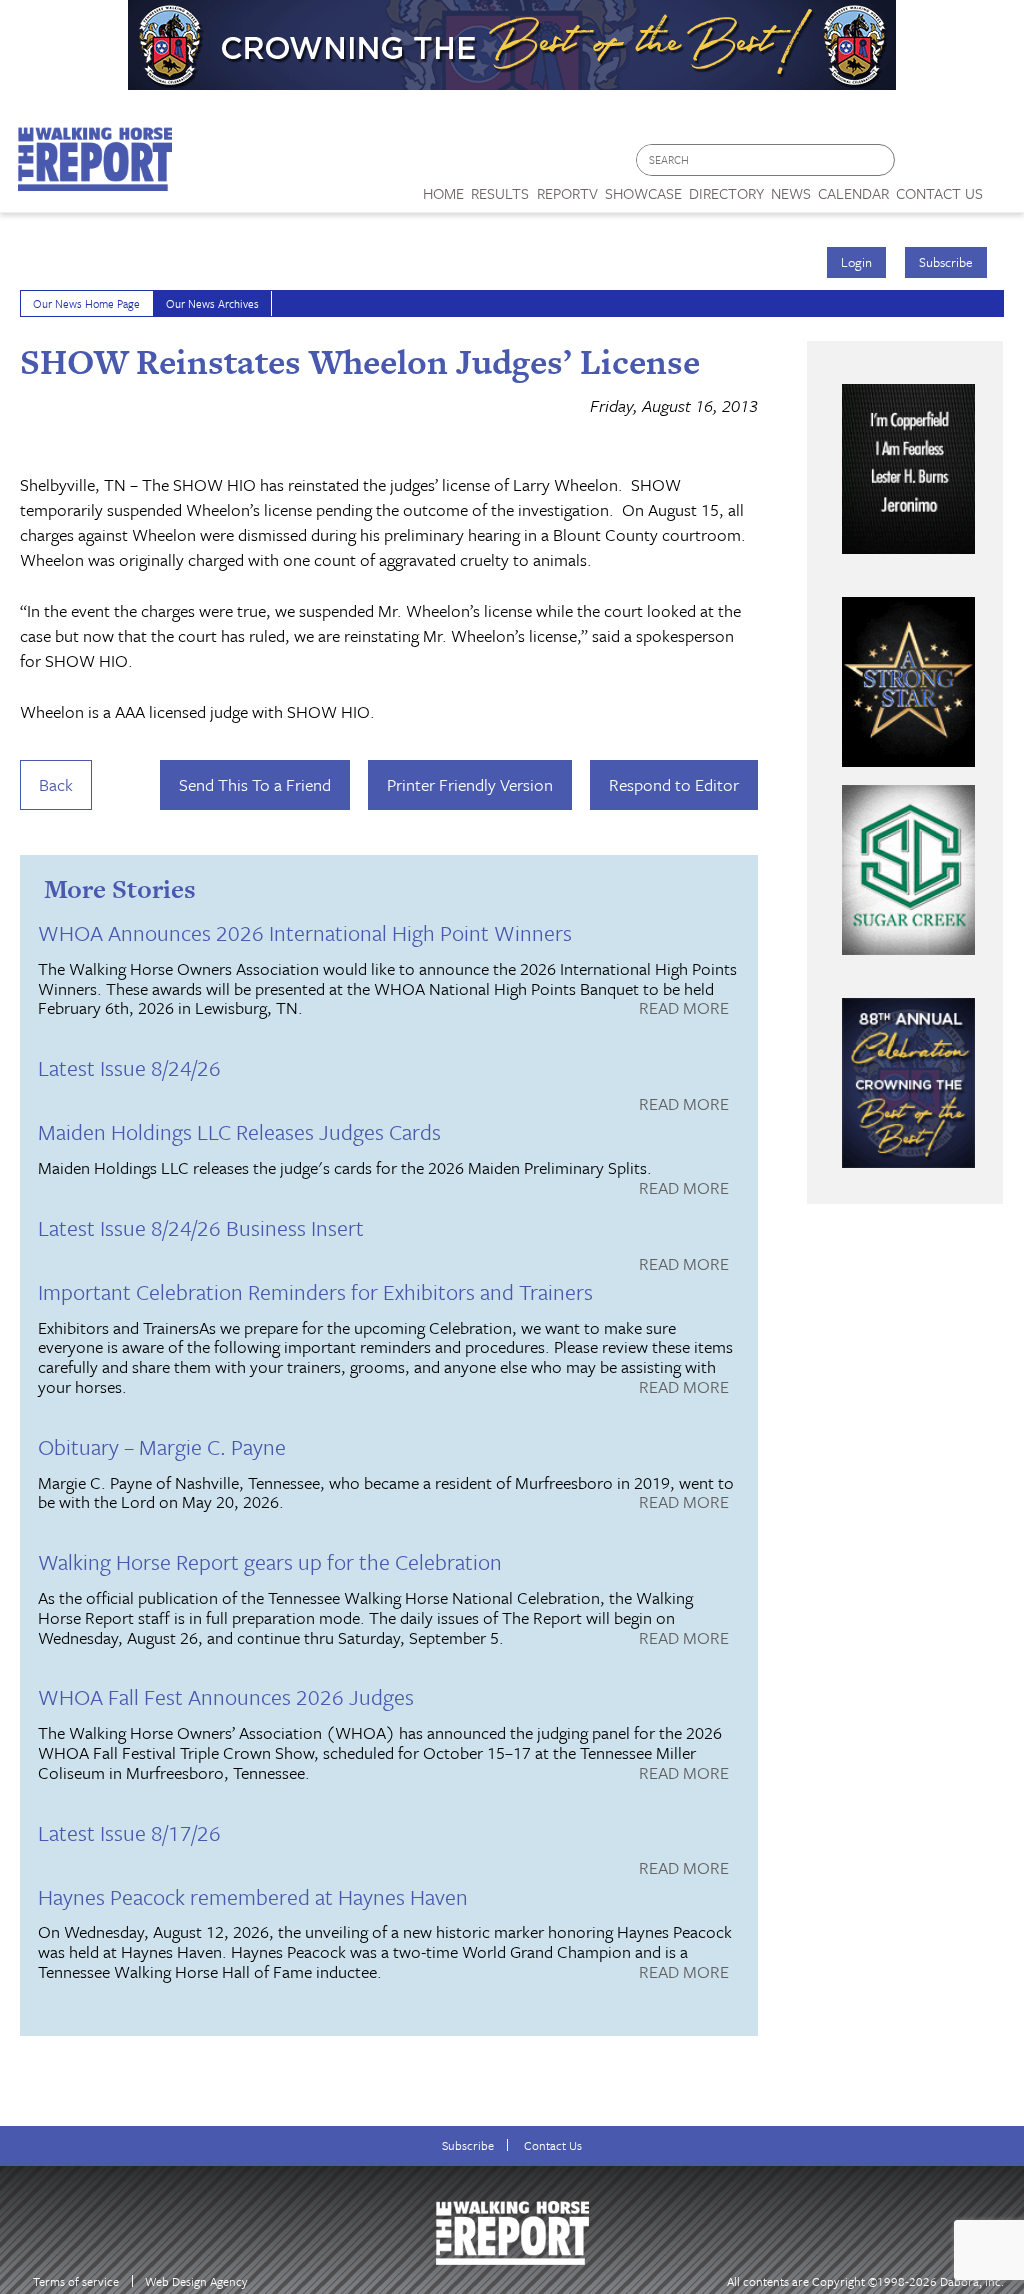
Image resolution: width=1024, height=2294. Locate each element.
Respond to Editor (674, 784)
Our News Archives (212, 303)
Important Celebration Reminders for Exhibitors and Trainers (315, 1291)
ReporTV (567, 193)
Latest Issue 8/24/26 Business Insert (201, 1227)
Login (856, 262)
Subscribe (946, 262)
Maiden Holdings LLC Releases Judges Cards (239, 1131)
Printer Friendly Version (470, 784)
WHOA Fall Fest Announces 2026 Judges (226, 1696)
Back (56, 784)
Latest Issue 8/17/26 (129, 1832)
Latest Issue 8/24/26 (129, 1067)
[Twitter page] (958, 165)
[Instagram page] (996, 165)
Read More (684, 1009)
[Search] (881, 160)
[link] (443, 188)
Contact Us (553, 2145)
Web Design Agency (196, 2281)
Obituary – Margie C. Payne (162, 1446)
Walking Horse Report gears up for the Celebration (270, 1561)
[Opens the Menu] (1003, 186)
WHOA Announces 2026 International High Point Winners (305, 932)
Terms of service (76, 2281)
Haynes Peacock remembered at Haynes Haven (253, 1896)
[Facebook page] (920, 165)
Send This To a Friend (255, 784)
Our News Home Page (86, 303)
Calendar (853, 193)
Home (443, 193)
